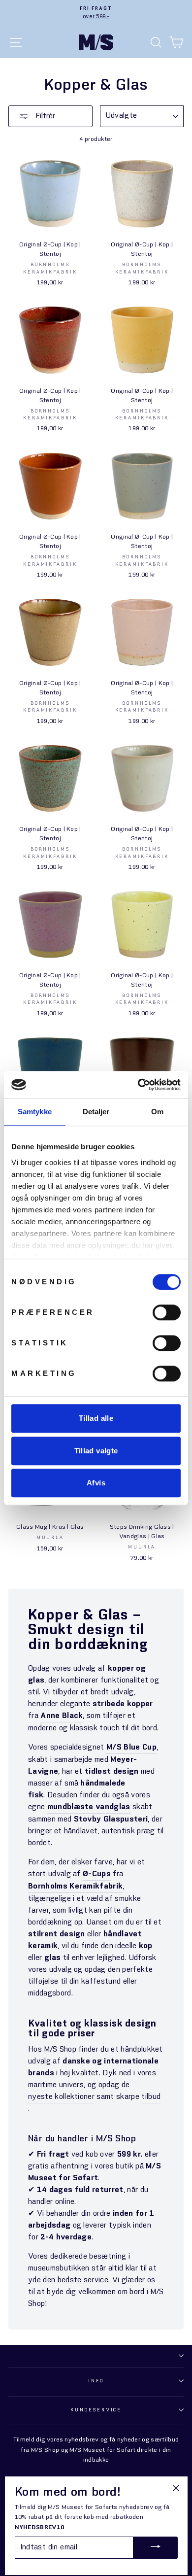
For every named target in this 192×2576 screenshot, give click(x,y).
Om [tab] (157, 1112)
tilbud (151, 2097)
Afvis (96, 1483)
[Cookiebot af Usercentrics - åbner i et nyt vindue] (138, 1085)
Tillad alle (96, 1418)
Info (96, 2381)
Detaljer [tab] (96, 1112)
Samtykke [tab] (35, 1112)
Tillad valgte (96, 1451)
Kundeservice (96, 2410)
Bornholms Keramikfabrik (75, 1887)
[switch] (167, 1312)
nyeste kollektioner (61, 2097)
